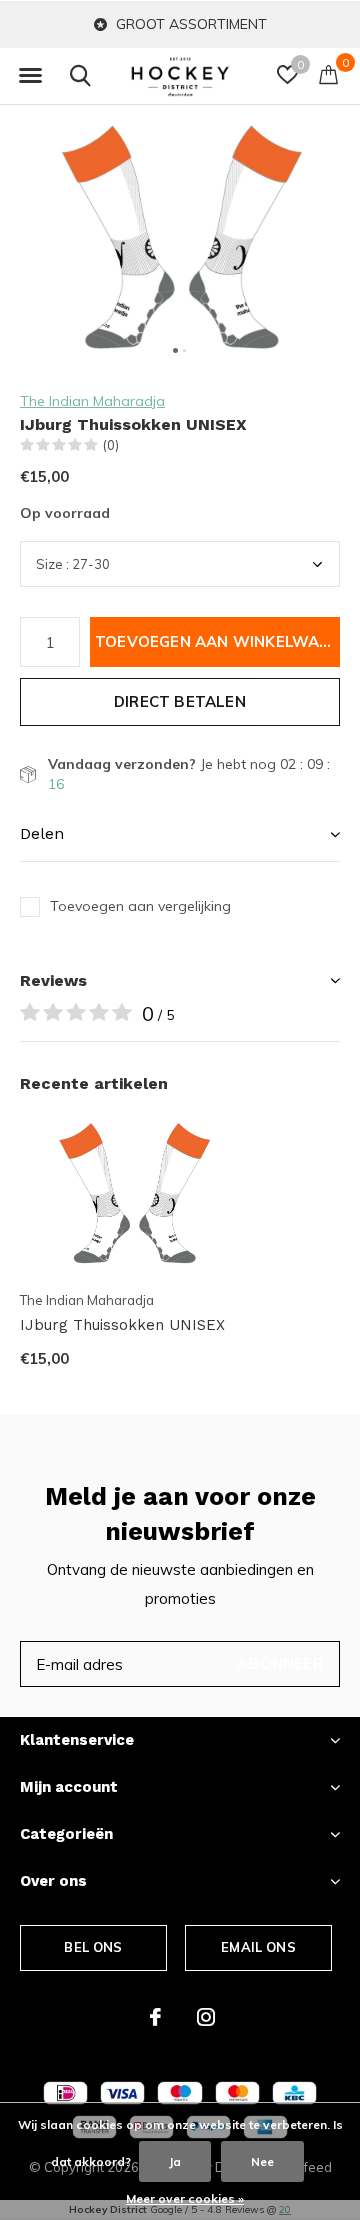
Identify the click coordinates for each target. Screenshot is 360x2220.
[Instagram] (206, 2017)
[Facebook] (155, 2017)
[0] (328, 74)
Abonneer (280, 1663)
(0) (111, 445)
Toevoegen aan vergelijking (140, 906)
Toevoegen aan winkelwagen (217, 641)
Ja (175, 2161)
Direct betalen (180, 701)
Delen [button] (42, 833)
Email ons (258, 1947)
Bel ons (93, 1947)
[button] (30, 76)
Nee (262, 2161)
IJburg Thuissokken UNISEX (122, 1325)
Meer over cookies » (185, 2198)
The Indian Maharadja (92, 401)
